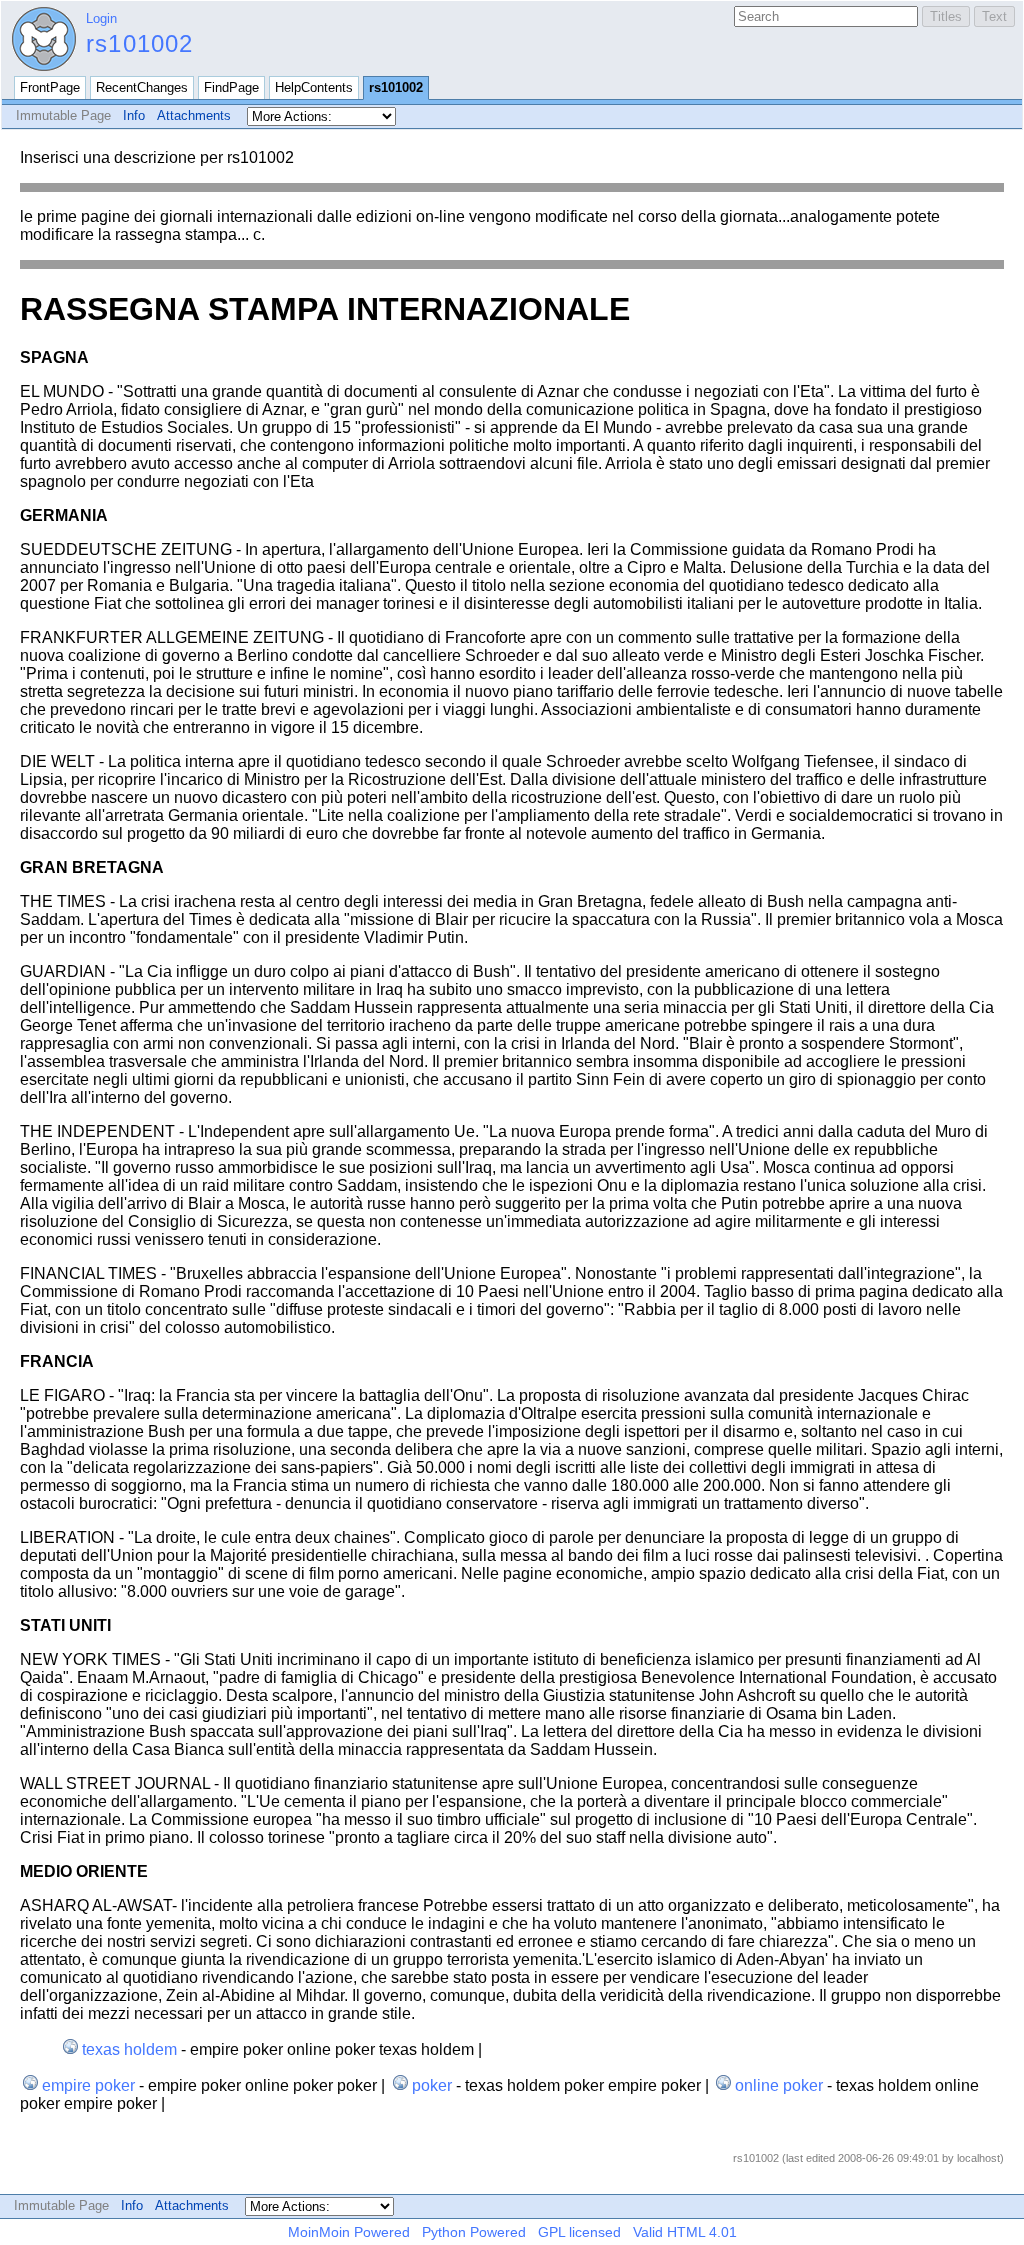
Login (101, 18)
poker (431, 2085)
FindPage (231, 87)
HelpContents (314, 87)
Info (134, 115)
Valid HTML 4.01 (685, 2232)
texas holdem (129, 2049)
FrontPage (50, 87)
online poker (779, 2085)
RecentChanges (142, 87)
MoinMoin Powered (349, 2232)
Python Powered (474, 2232)
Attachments (194, 115)
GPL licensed (579, 2232)
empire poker (88, 2085)
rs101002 (140, 43)
